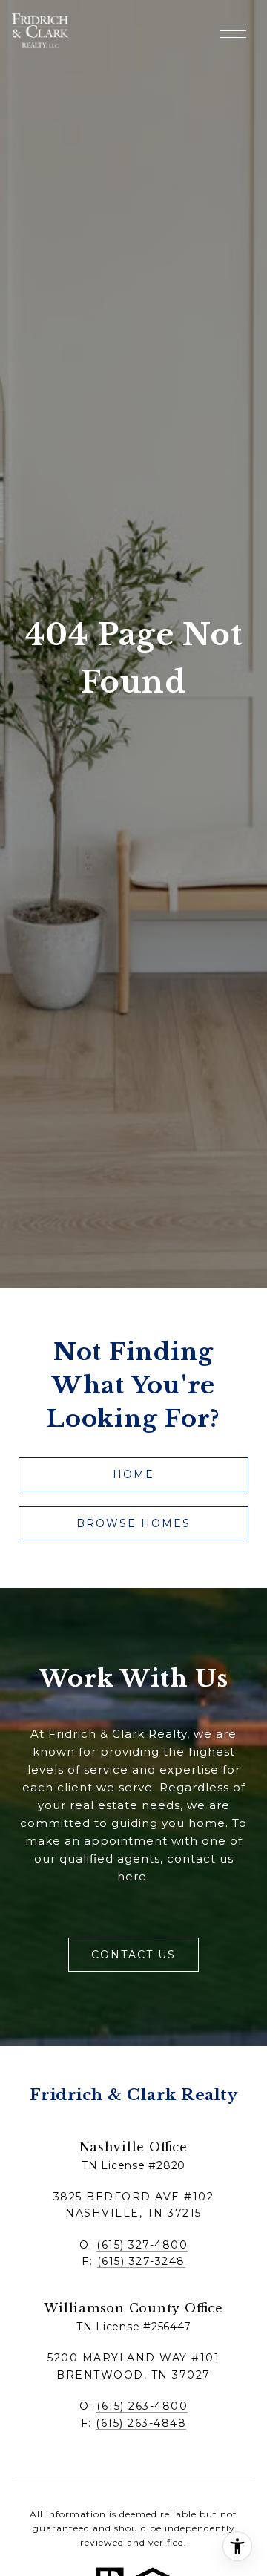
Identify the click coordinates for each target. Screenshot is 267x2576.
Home (133, 1474)
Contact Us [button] (133, 1955)
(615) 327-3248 (141, 2261)
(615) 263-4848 (141, 2423)
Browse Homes (133, 1523)
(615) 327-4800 (142, 2245)
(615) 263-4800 (142, 2406)
